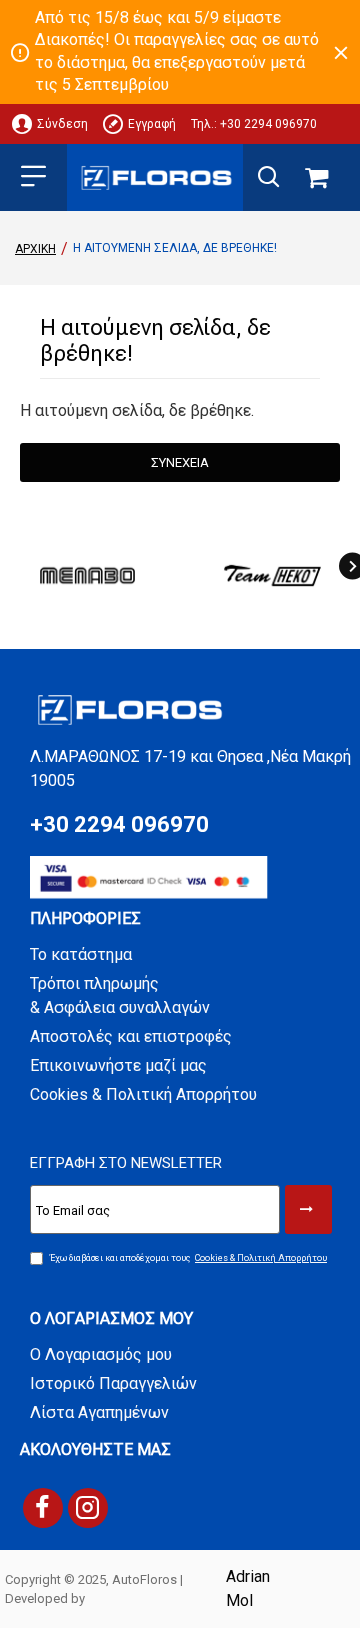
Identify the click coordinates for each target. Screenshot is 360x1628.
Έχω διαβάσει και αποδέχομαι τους (188, 1258)
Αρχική (35, 249)
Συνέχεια (180, 462)
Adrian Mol (248, 1588)
